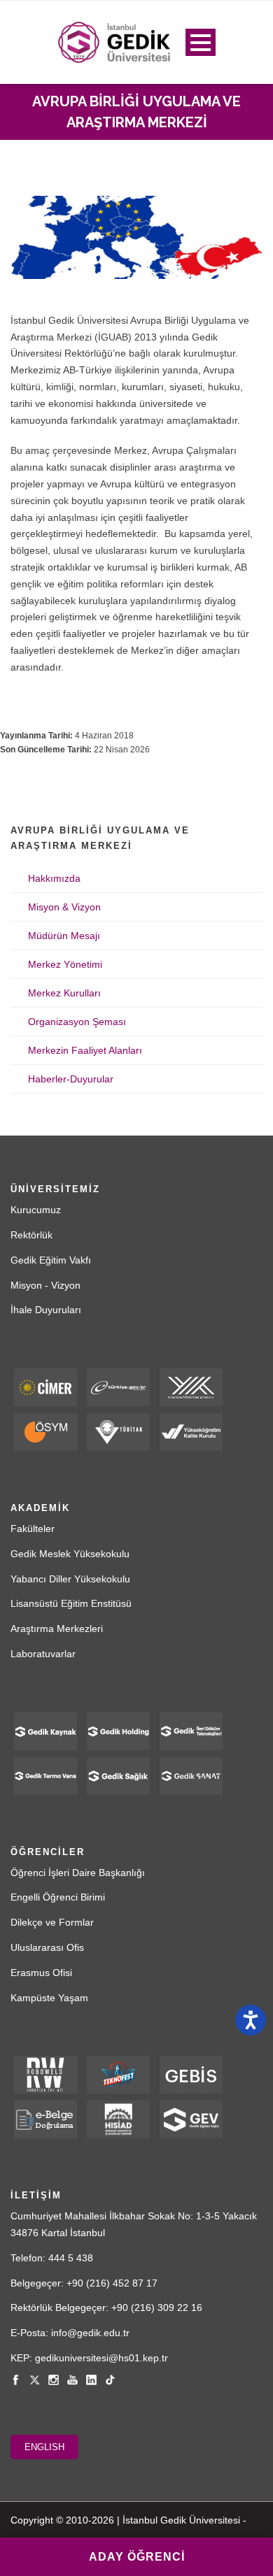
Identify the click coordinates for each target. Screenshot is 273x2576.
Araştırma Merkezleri (57, 1629)
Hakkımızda (54, 878)
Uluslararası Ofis (47, 1947)
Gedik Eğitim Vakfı (51, 1260)
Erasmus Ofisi (41, 1973)
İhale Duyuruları (46, 1310)
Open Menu (201, 42)
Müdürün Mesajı (64, 936)
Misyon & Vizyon (64, 907)
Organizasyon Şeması (77, 1022)
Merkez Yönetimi (65, 964)
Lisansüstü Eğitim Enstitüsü (71, 1603)
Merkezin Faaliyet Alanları (85, 1050)
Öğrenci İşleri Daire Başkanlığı (78, 1873)
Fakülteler (33, 1529)
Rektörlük (31, 1235)
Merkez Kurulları (64, 993)
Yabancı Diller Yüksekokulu (70, 1579)
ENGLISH (44, 2447)
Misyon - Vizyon (45, 1285)
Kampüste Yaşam (49, 1998)
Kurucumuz (36, 1210)
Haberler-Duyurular (71, 1079)
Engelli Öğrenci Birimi (58, 1897)
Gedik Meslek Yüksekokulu (70, 1554)
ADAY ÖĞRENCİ (137, 2557)
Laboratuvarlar (43, 1654)
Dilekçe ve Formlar (52, 1922)
